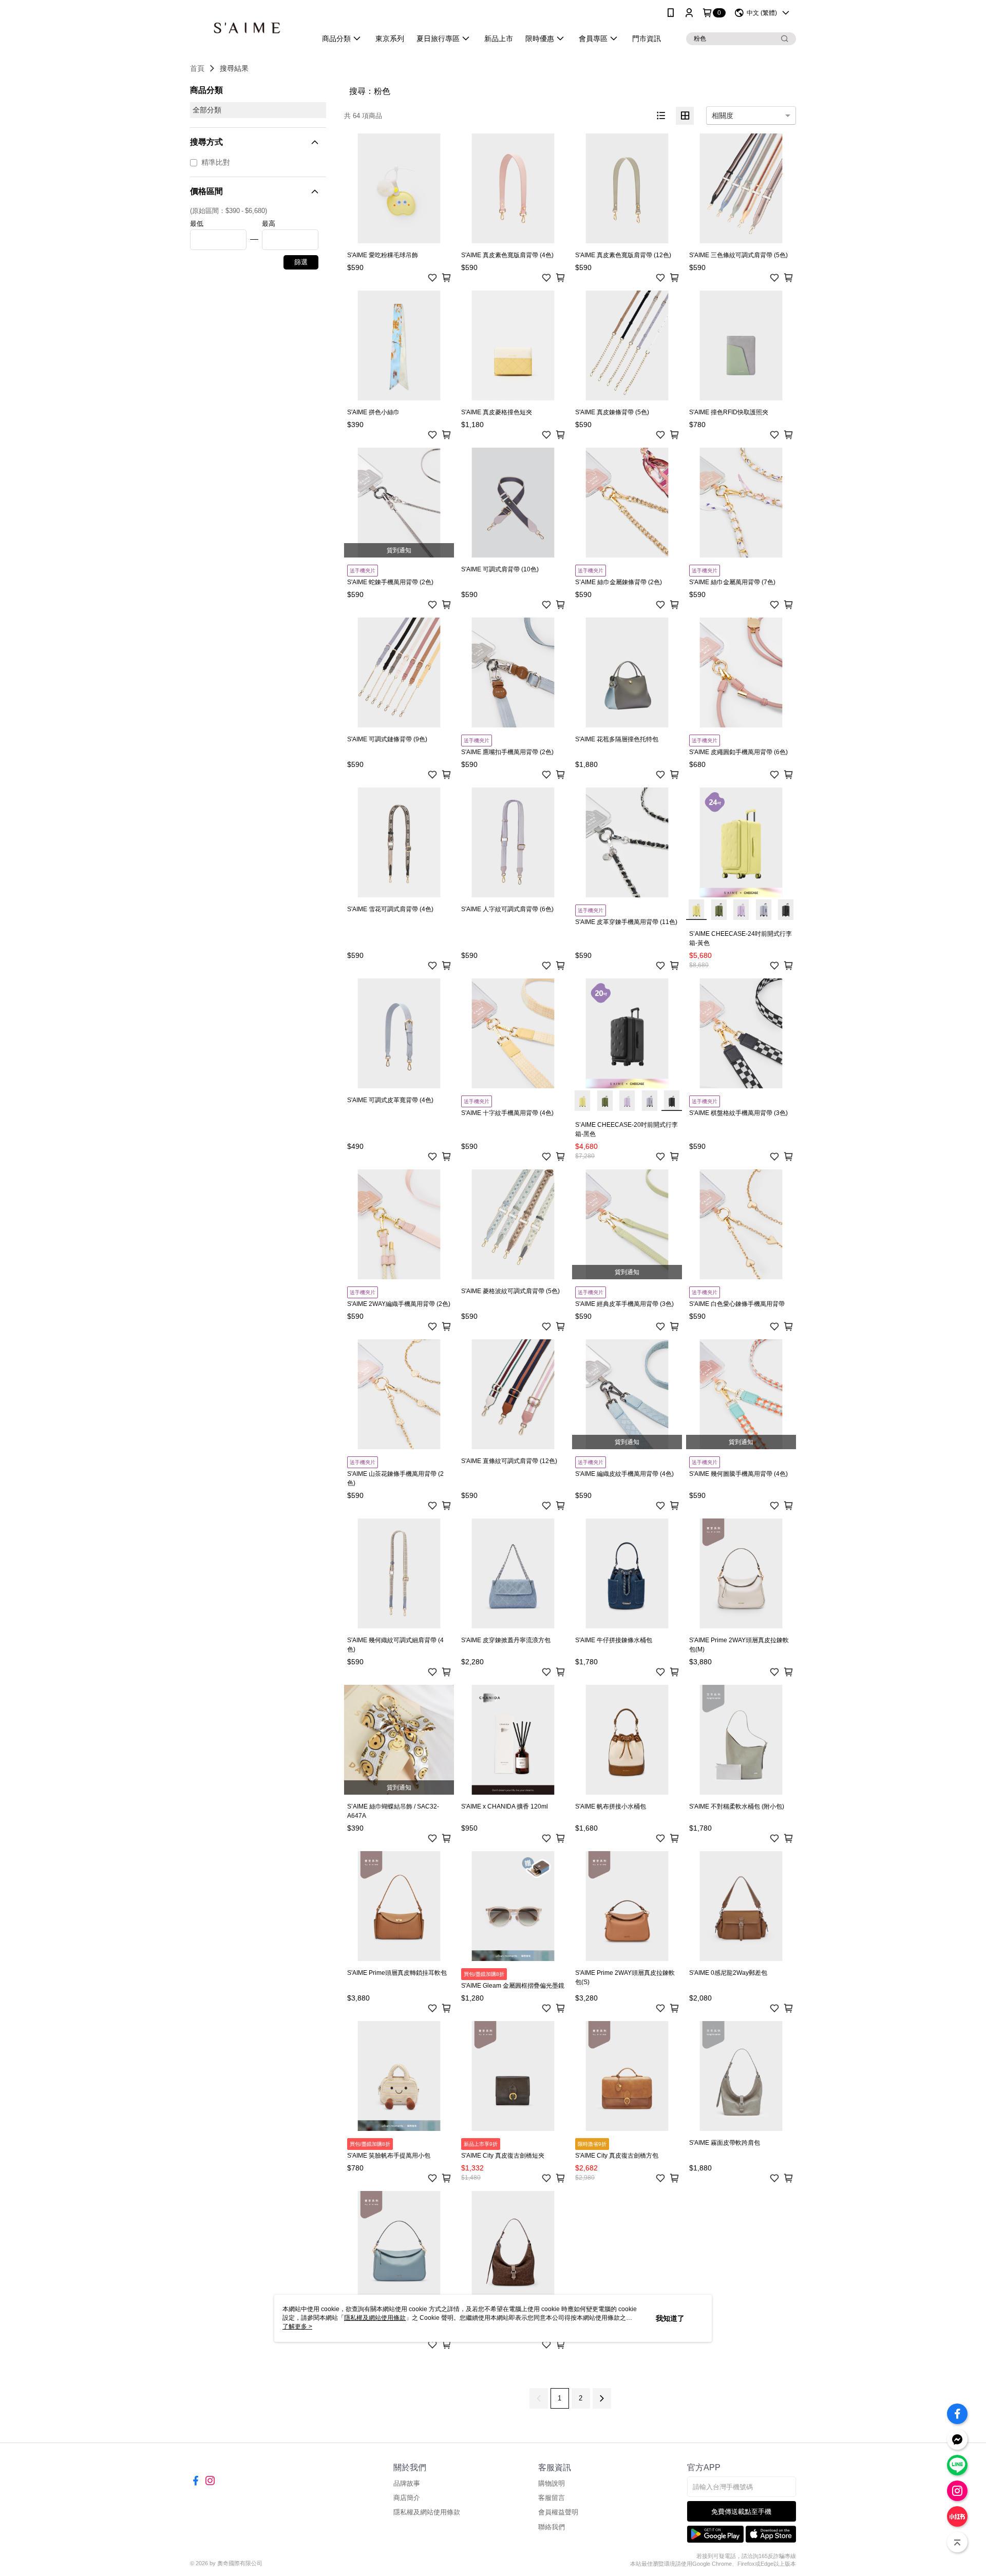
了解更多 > (297, 2327)
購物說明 (552, 2483)
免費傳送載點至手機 (741, 2512)
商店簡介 (407, 2498)
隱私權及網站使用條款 (427, 2512)
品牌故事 (407, 2483)
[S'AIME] (247, 27)
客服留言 (552, 2498)
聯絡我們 (552, 2527)
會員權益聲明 (558, 2512)
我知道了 (670, 2318)
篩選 (301, 262)
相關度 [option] (723, 116)
